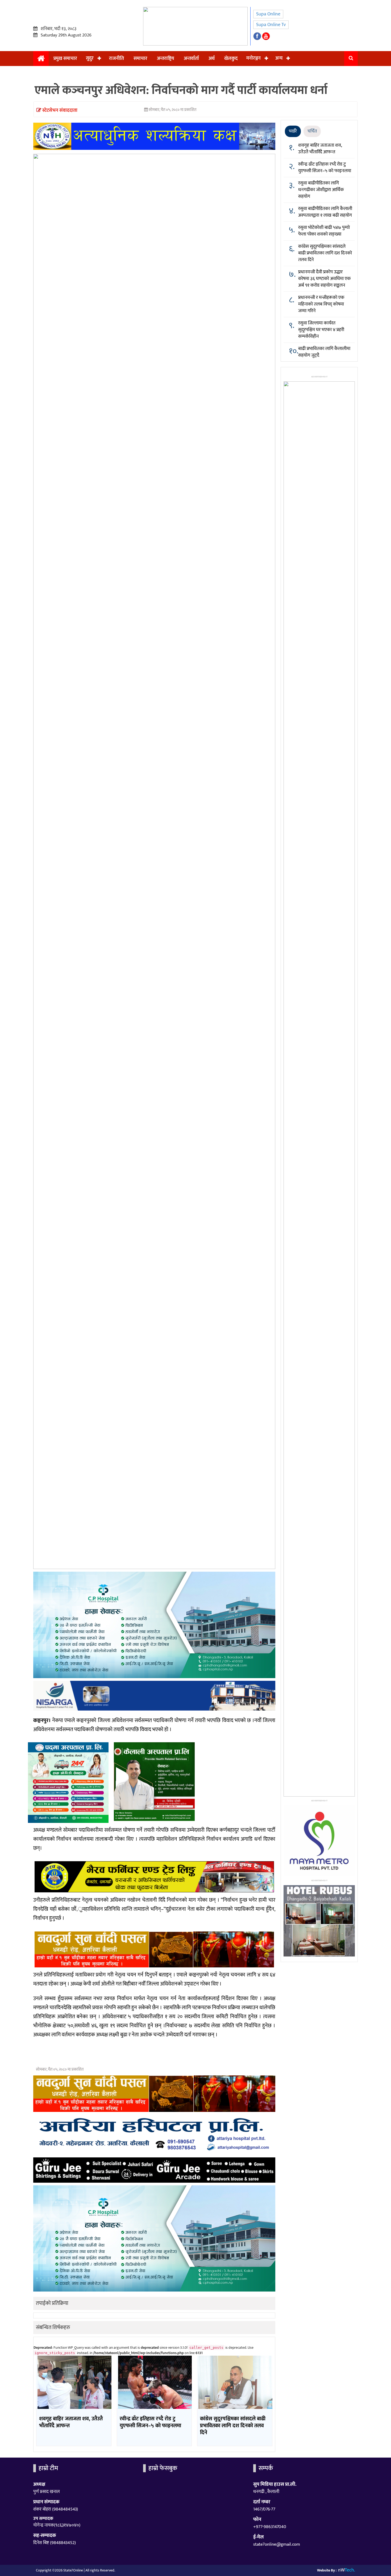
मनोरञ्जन (253, 58)
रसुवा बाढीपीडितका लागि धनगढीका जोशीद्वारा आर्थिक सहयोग (321, 190)
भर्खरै (293, 131)
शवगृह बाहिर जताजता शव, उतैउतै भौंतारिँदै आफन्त (320, 149)
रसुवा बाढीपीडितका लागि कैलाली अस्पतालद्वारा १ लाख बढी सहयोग (325, 212)
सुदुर (90, 58)
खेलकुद (231, 59)
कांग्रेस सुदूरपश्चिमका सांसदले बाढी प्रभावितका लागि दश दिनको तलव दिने (325, 253)
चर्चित (312, 131)
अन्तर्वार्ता (191, 59)
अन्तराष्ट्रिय (166, 59)
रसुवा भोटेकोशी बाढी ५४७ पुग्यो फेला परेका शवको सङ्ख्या (324, 231)
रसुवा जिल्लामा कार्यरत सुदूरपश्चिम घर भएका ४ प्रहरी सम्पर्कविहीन (321, 330)
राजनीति (117, 59)
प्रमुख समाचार (65, 59)
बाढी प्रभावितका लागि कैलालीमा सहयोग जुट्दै (324, 352)
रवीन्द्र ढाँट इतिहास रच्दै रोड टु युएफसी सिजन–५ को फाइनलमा (325, 168)
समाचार (140, 59)
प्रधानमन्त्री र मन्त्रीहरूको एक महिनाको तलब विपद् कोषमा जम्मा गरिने (321, 304)
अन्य (279, 58)
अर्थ (212, 59)
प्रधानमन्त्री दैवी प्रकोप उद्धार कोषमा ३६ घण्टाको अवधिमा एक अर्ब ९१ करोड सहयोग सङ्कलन (325, 279)
